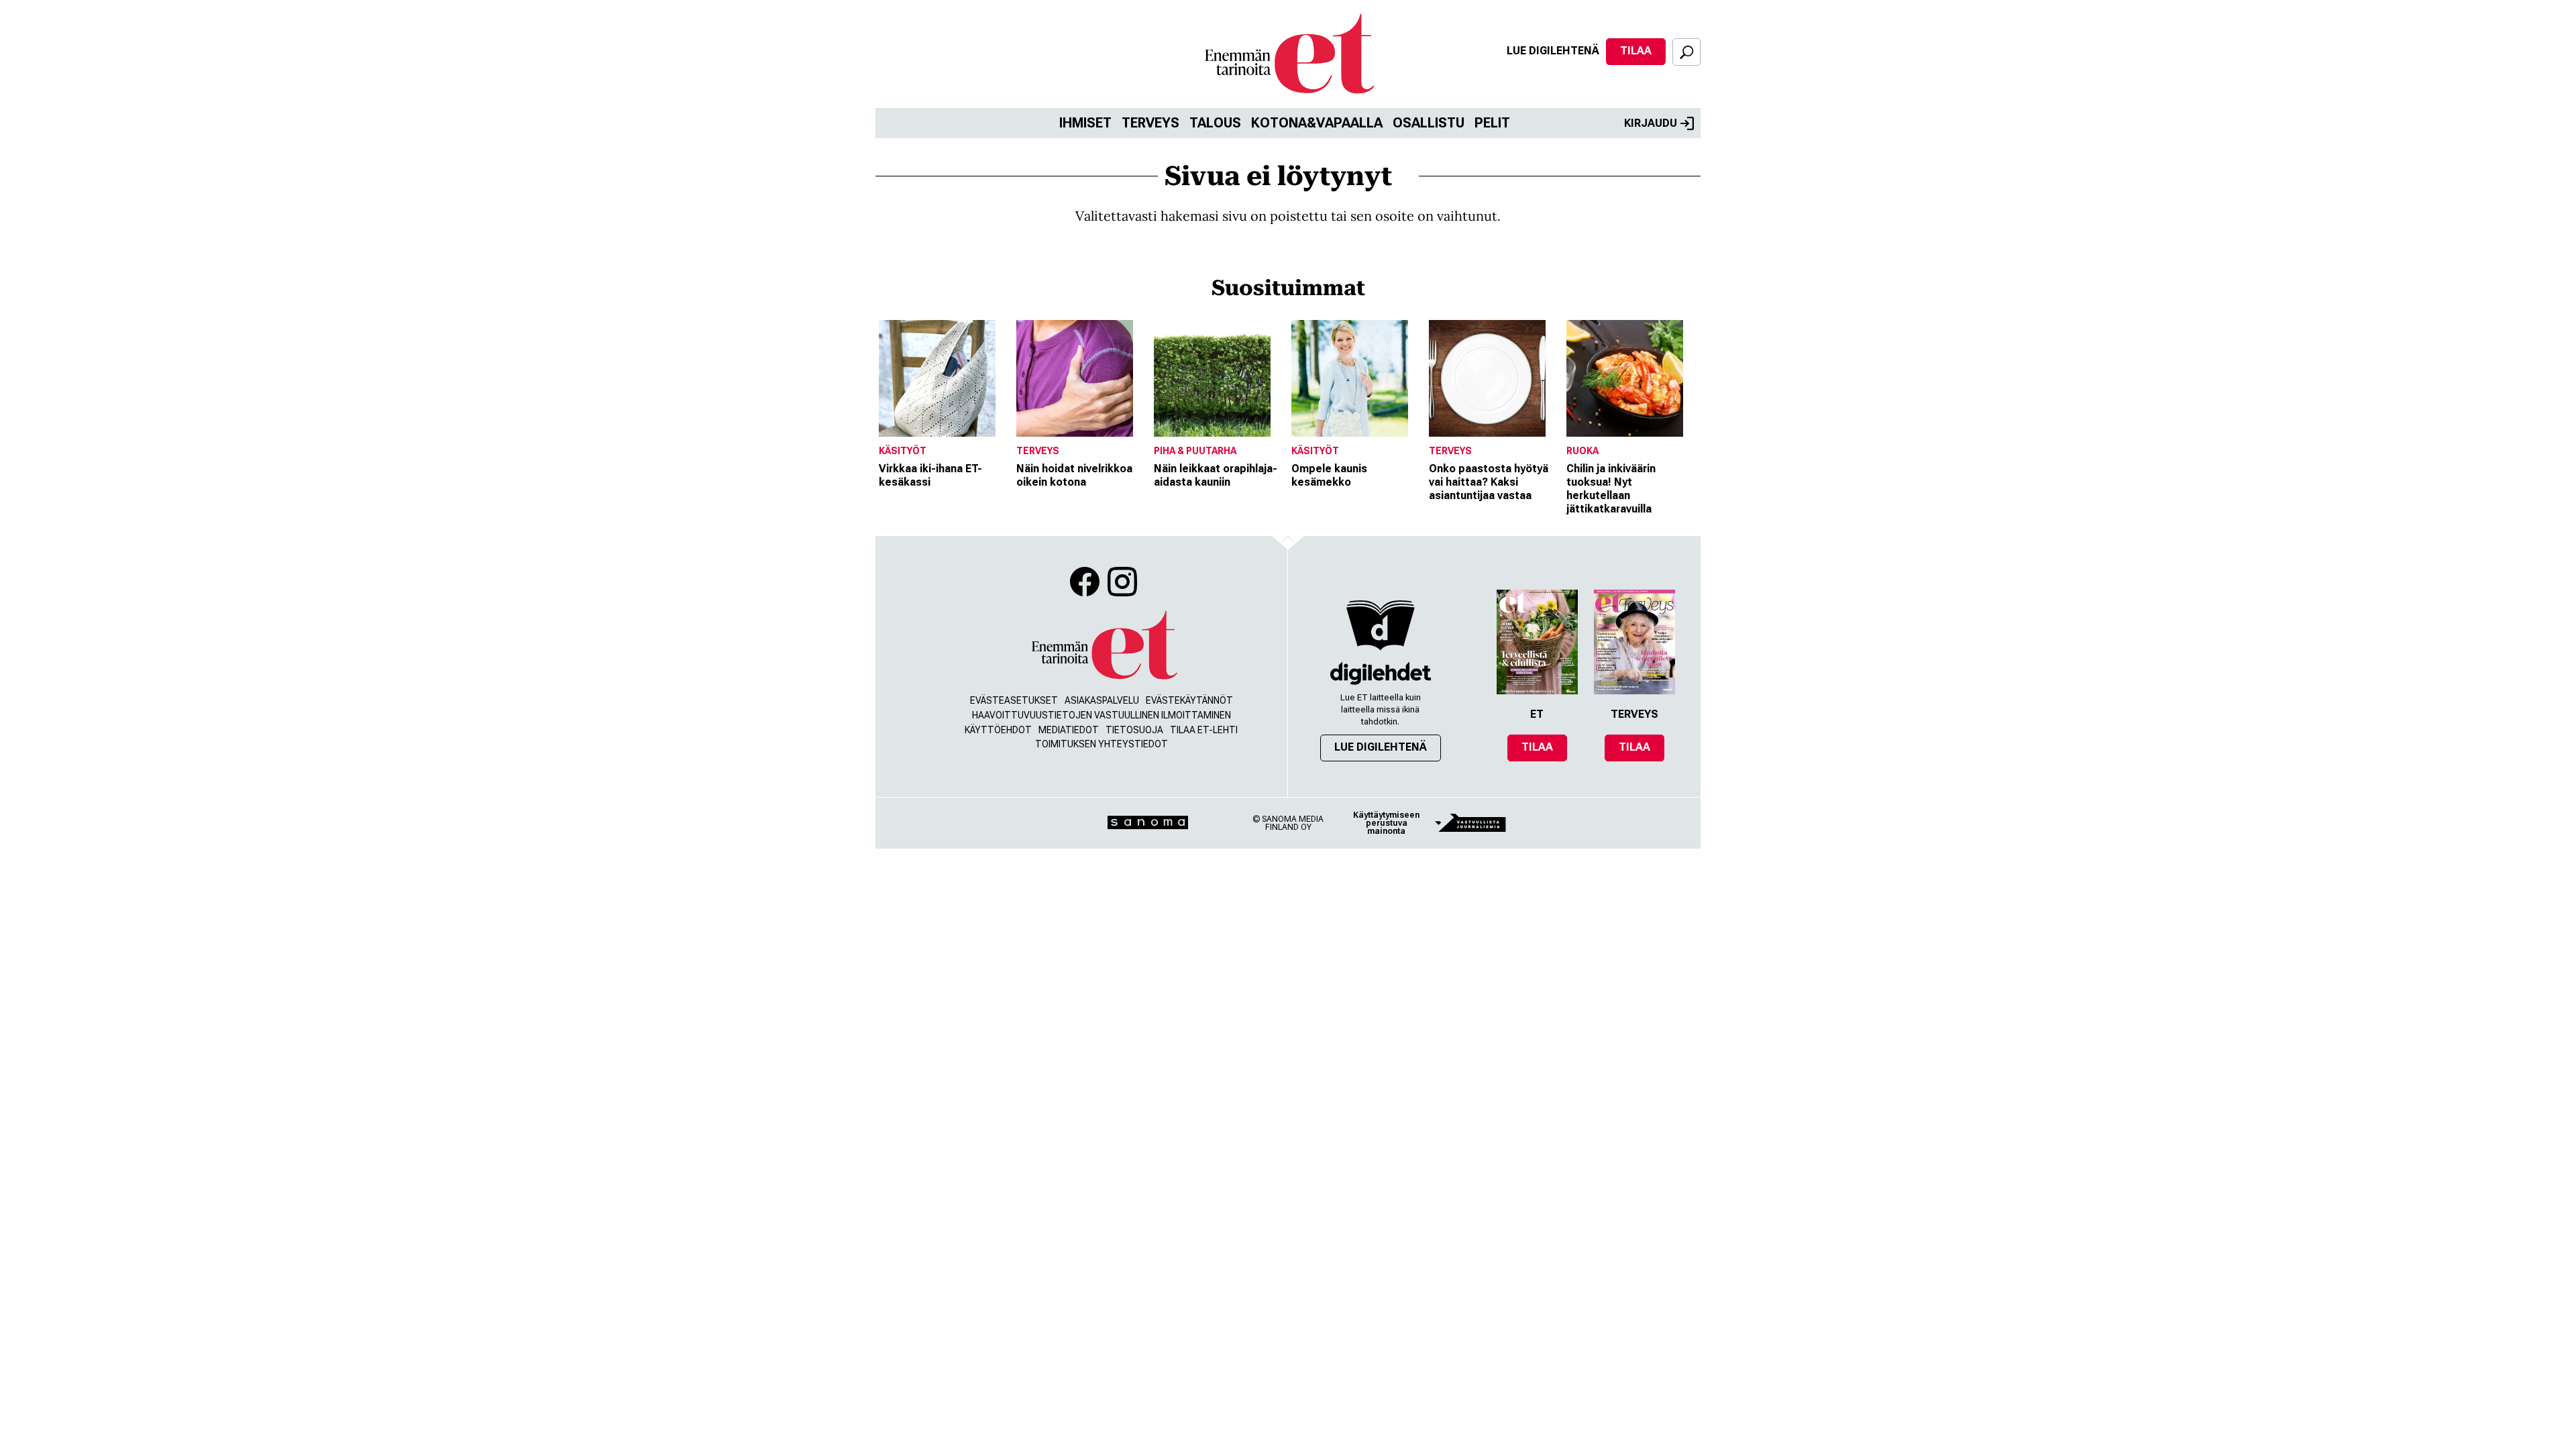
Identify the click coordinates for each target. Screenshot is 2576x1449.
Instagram (1122, 582)
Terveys (1150, 123)
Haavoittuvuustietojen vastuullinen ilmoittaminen (1102, 715)
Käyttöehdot (998, 730)
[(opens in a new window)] (1381, 673)
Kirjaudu (1651, 123)
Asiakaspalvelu (1102, 700)
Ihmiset (1085, 123)
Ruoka (1582, 451)
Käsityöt (903, 451)
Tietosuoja (1134, 730)
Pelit (1492, 123)
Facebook (1085, 582)
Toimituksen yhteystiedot (1102, 744)
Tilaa (1636, 51)
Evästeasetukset (1014, 700)
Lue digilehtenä (1553, 51)
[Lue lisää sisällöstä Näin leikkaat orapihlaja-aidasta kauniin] (1219, 378)
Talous (1215, 123)
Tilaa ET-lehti (1204, 730)
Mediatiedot (1069, 730)
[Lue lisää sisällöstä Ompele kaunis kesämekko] (1357, 378)
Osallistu (1429, 123)
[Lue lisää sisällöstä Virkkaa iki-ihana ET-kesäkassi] (944, 378)
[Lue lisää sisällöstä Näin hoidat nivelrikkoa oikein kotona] (1082, 378)
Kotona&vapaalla (1317, 123)
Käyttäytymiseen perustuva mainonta (1386, 823)
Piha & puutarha (1195, 451)
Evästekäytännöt (1189, 700)
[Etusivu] (1104, 646)
